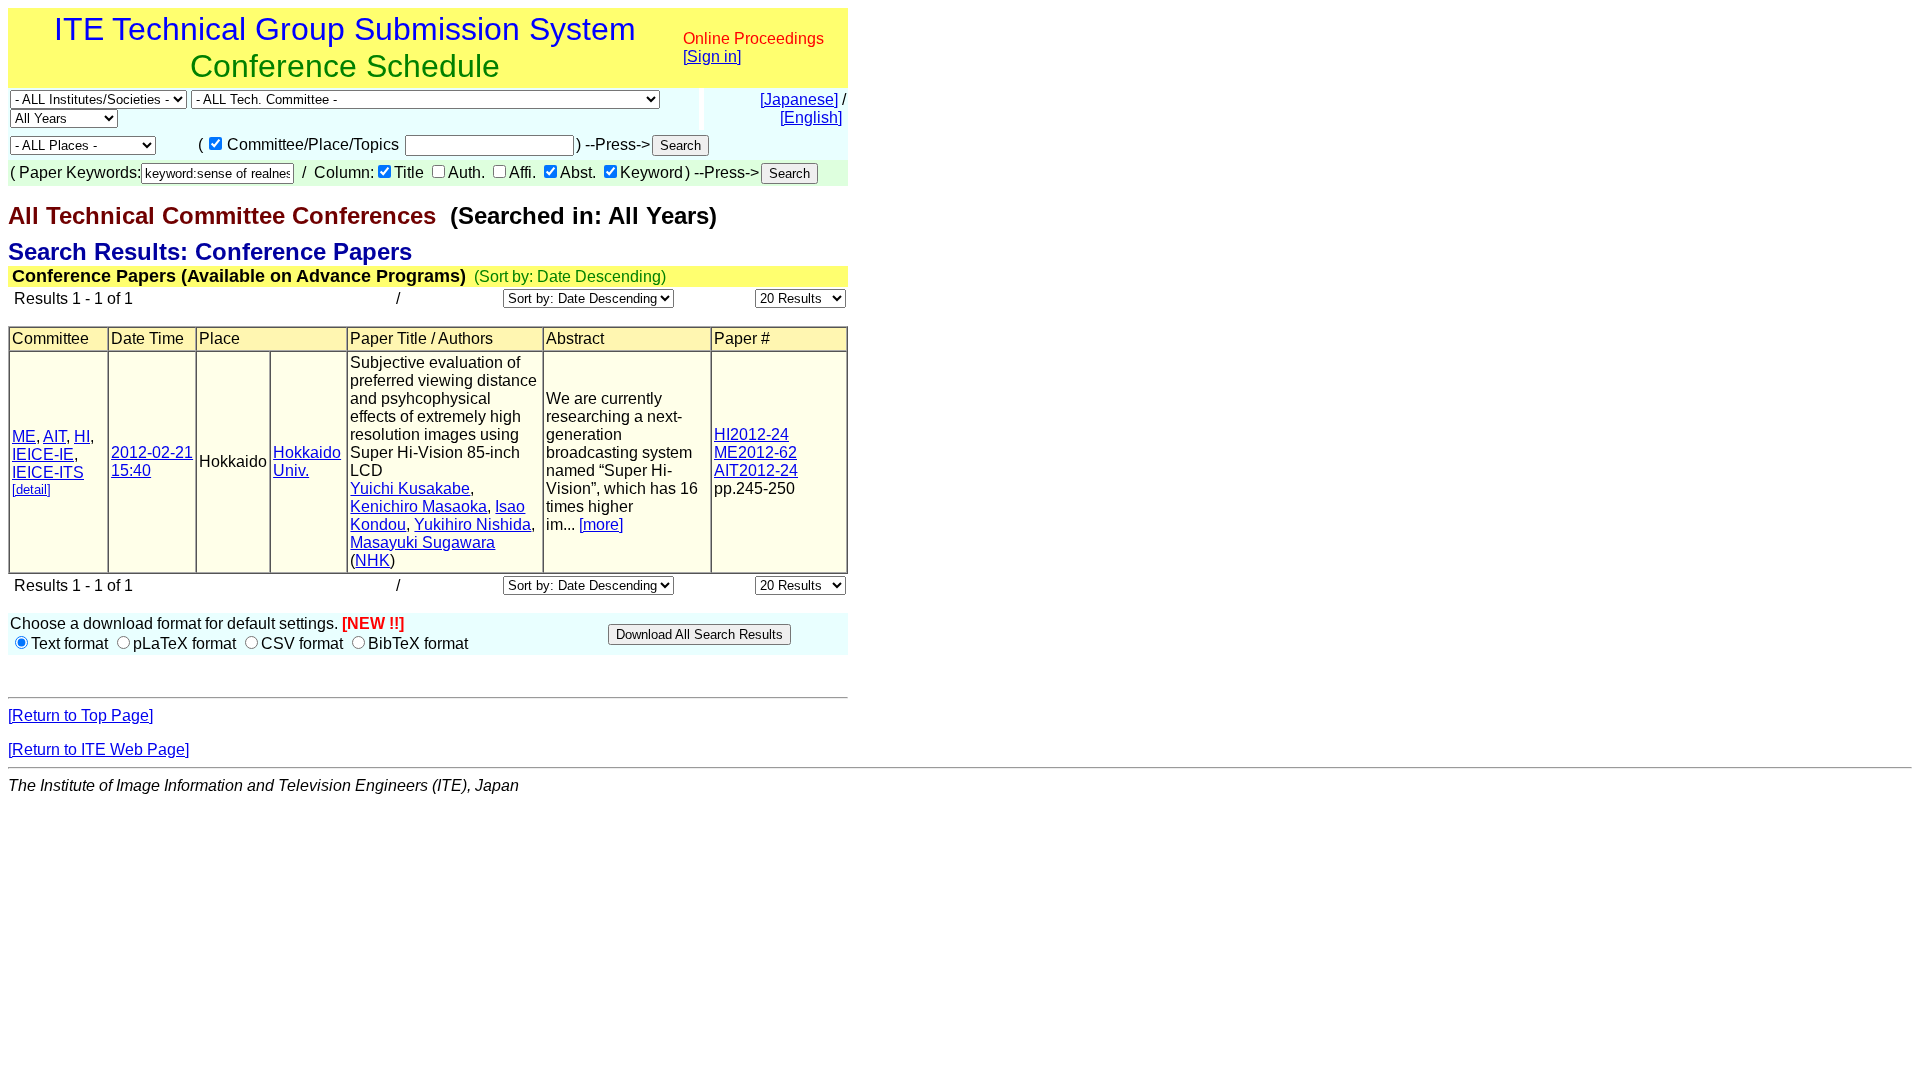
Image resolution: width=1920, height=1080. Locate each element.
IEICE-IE (43, 454)
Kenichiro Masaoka (418, 506)
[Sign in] (712, 56)
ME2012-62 (755, 452)
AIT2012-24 (756, 470)
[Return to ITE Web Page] (98, 749)
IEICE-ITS (48, 472)
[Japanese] (799, 99)
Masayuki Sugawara (422, 542)
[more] (601, 524)
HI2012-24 (751, 434)
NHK (372, 560)
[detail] (31, 489)
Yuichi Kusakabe (410, 488)
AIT (54, 436)
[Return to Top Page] (80, 715)
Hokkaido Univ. (307, 461)
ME (24, 436)
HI (82, 436)
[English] (811, 117)
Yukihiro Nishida (472, 524)
